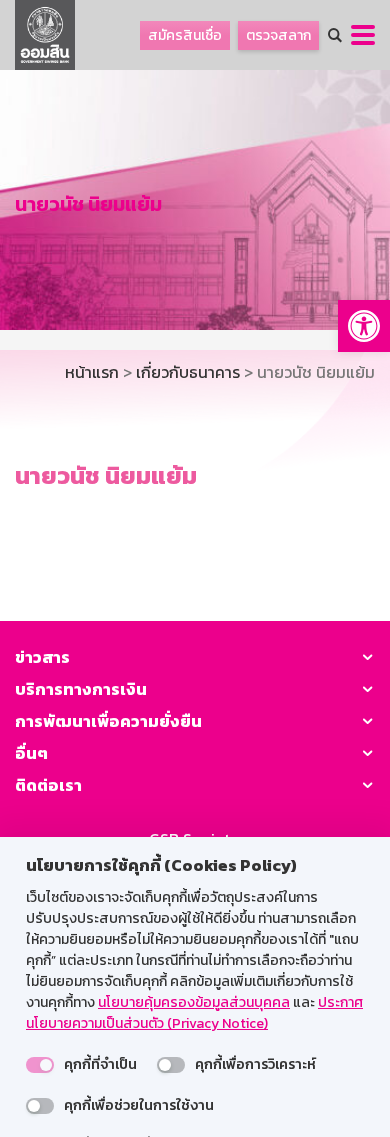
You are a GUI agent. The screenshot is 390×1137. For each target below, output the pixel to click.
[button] (364, 326)
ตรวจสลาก (278, 35)
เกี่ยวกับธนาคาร (188, 372)
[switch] (40, 1065)
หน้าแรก (92, 372)
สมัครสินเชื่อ (185, 35)
